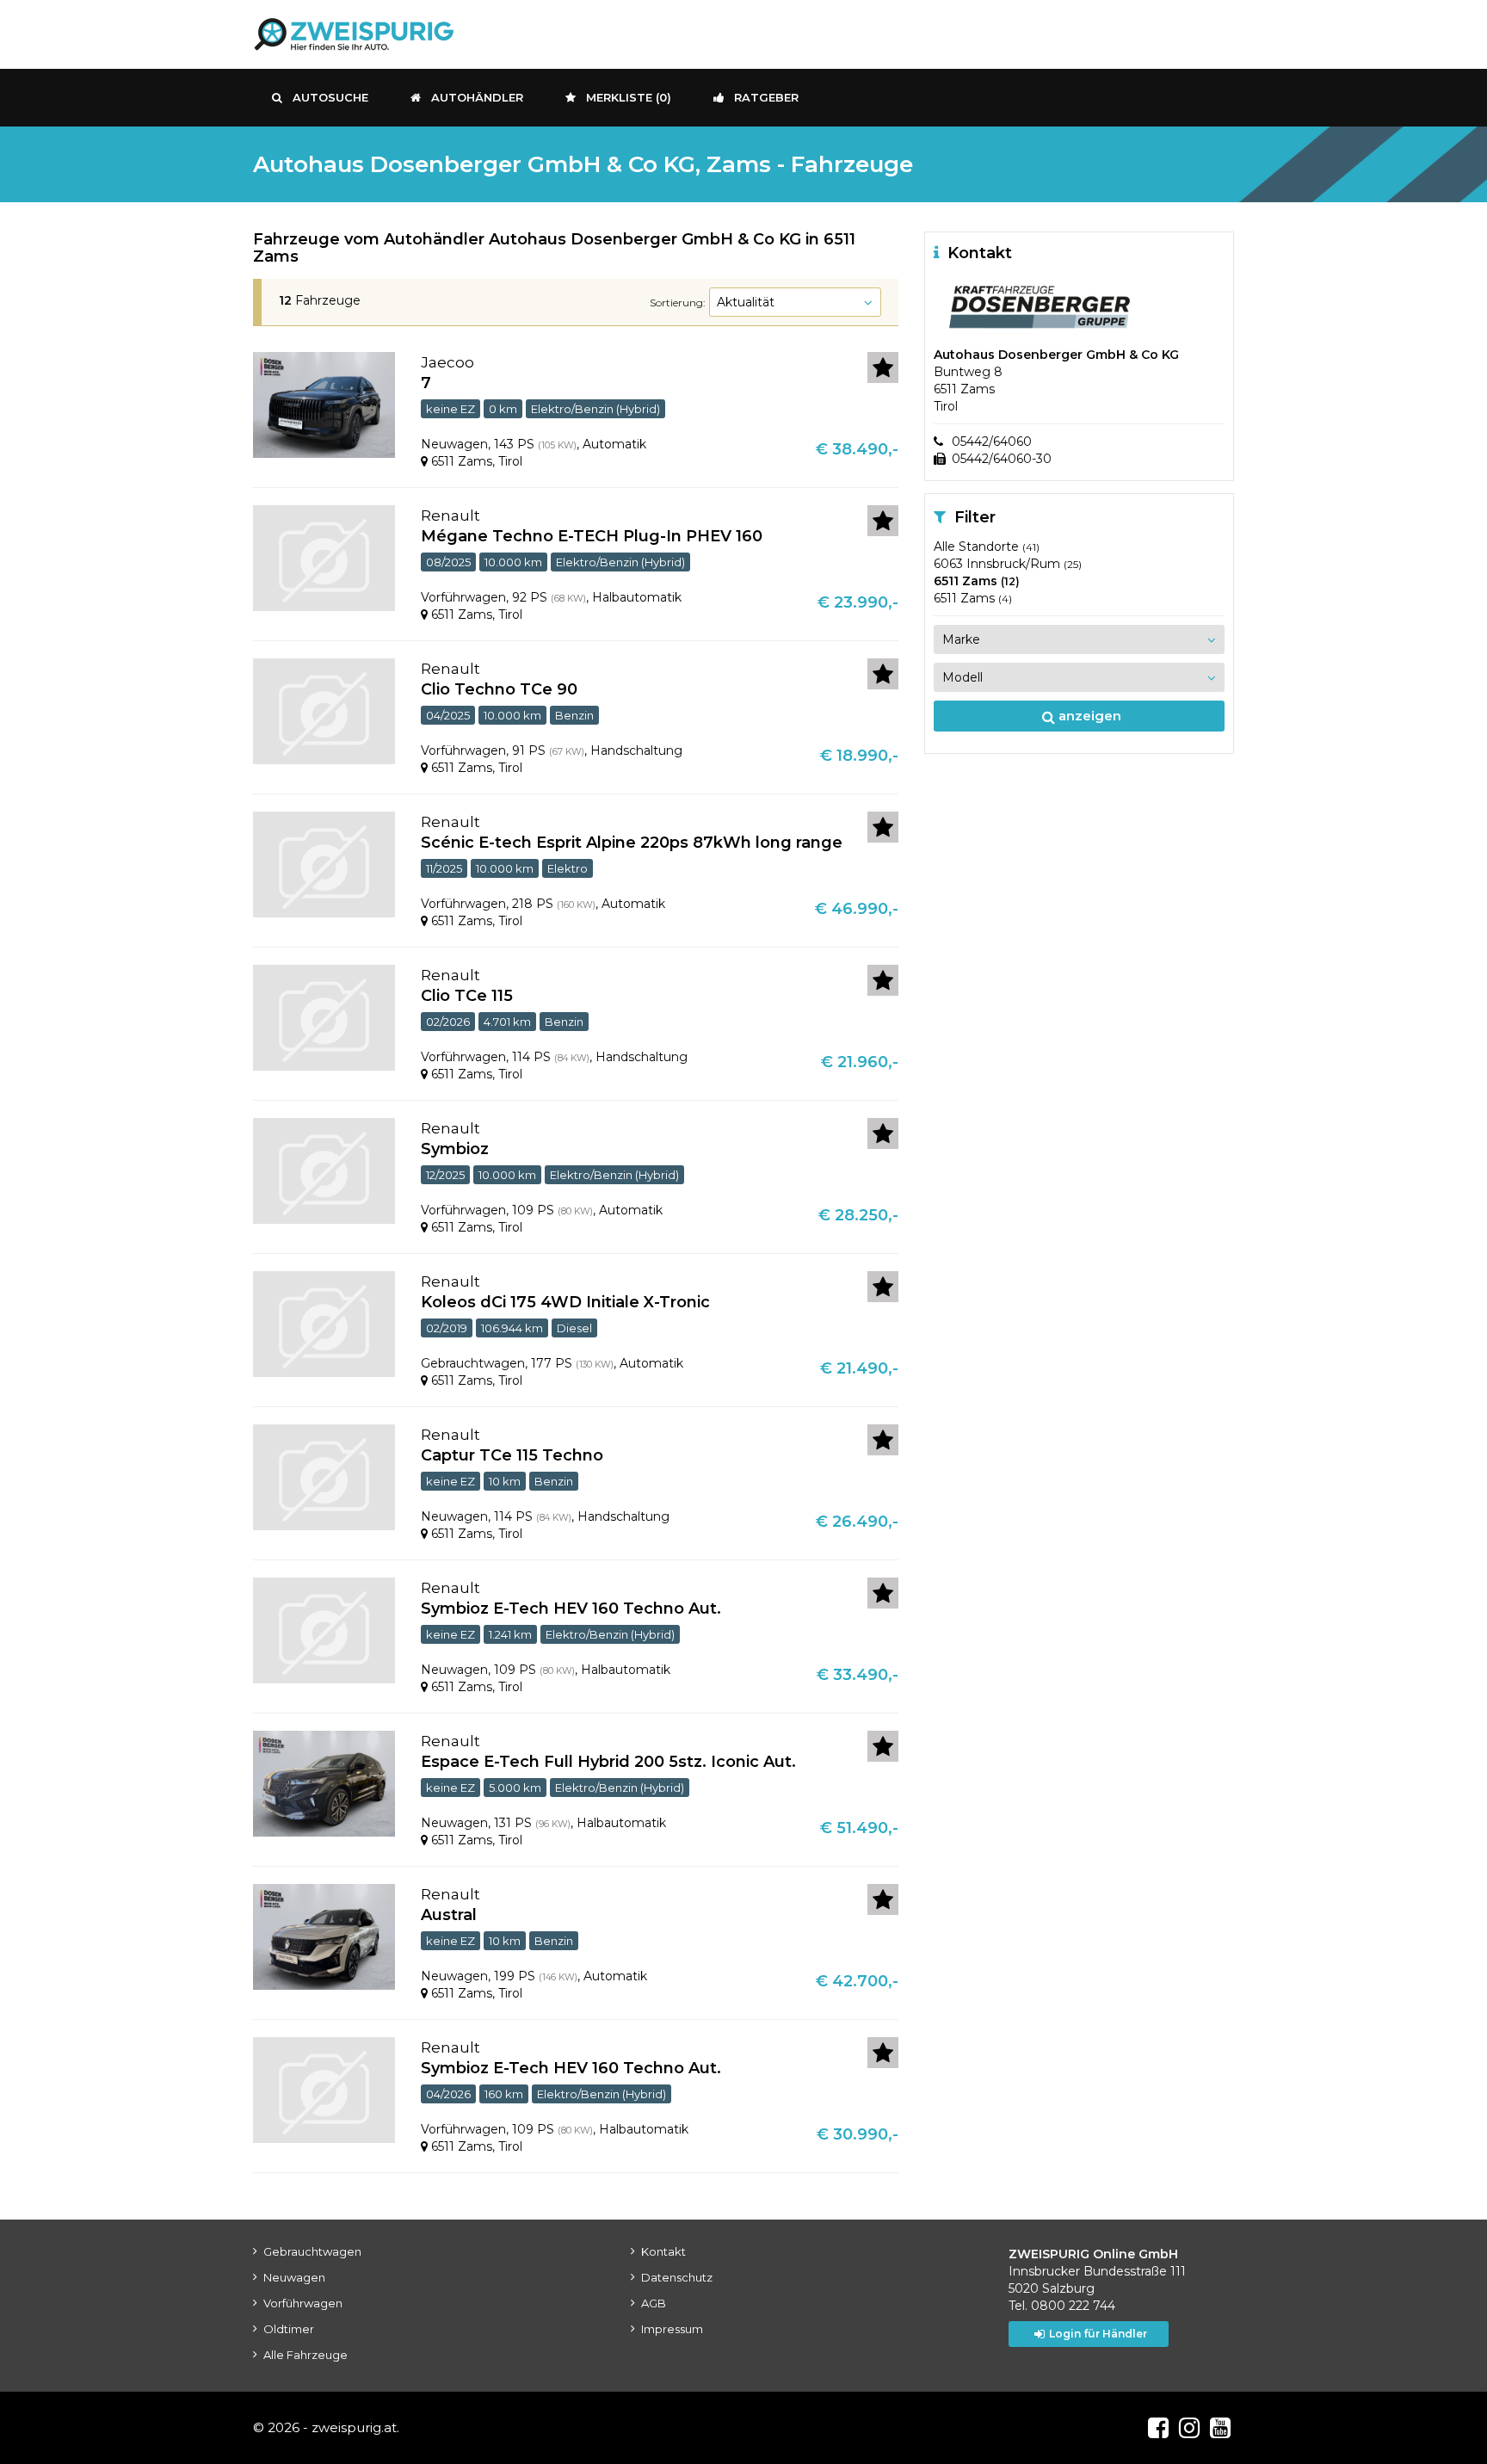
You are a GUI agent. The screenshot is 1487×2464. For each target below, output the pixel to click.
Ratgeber (766, 97)
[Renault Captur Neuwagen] (324, 1476)
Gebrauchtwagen (312, 2251)
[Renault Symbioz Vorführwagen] (324, 1170)
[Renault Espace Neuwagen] (324, 1782)
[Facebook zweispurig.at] (1158, 2428)
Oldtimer (289, 2329)
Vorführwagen (303, 2303)
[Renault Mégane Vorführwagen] (324, 557)
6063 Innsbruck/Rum (1008, 564)
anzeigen (1088, 716)
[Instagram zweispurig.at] (1189, 2428)
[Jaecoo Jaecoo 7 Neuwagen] (324, 404)
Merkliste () (629, 97)
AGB (654, 2303)
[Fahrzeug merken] (883, 367)
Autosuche (330, 97)
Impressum (672, 2329)
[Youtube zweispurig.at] (1220, 2428)
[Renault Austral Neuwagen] (324, 1936)
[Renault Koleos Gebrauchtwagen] (324, 1323)
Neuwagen (294, 2277)
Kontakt (663, 2251)
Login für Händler (1098, 2334)
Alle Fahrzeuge (305, 2355)
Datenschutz (677, 2277)
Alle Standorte (987, 547)
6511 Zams (977, 581)
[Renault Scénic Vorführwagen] (324, 863)
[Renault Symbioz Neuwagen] (324, 1629)
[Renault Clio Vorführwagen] (324, 710)
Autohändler (477, 97)
